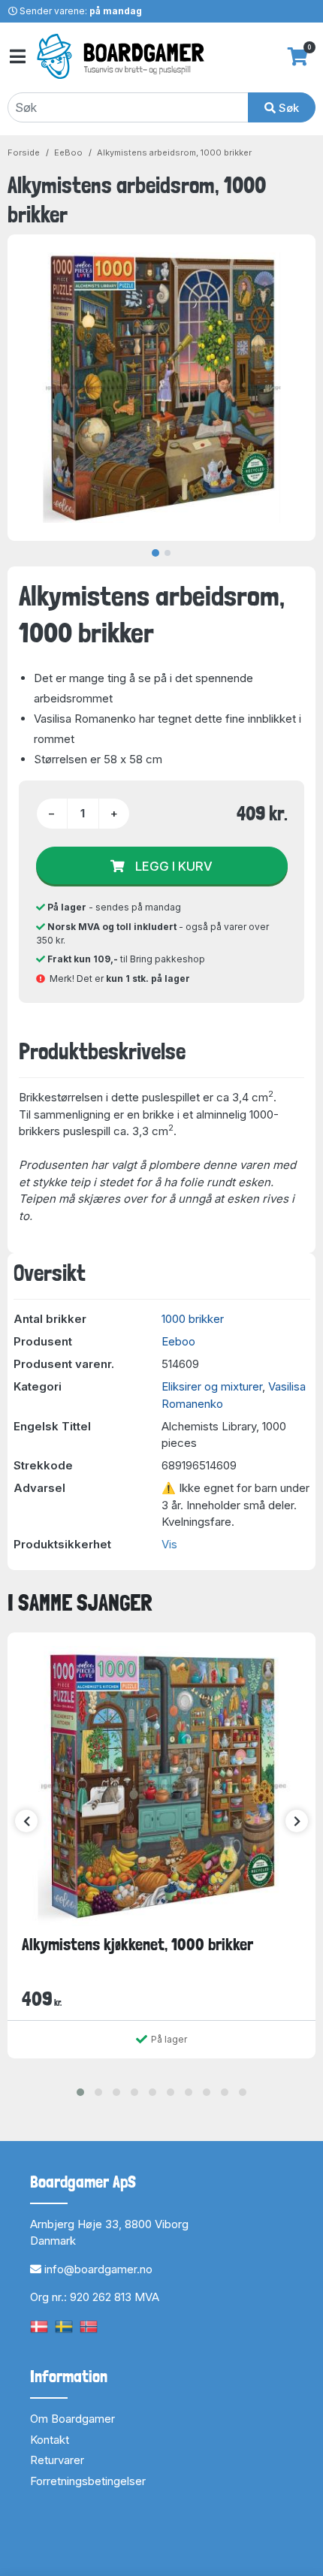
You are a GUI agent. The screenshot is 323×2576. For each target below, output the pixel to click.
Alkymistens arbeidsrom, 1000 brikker (174, 153)
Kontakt (50, 2440)
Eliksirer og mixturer (212, 1386)
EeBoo (68, 153)
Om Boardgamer (72, 2419)
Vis (169, 1544)
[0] (298, 56)
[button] (80, 2092)
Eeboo (178, 1341)
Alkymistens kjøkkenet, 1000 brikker (137, 1944)
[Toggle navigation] (17, 57)
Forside (24, 153)
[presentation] (26, 1821)
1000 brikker (193, 1319)
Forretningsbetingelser (88, 2481)
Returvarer (57, 2460)
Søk (287, 108)
